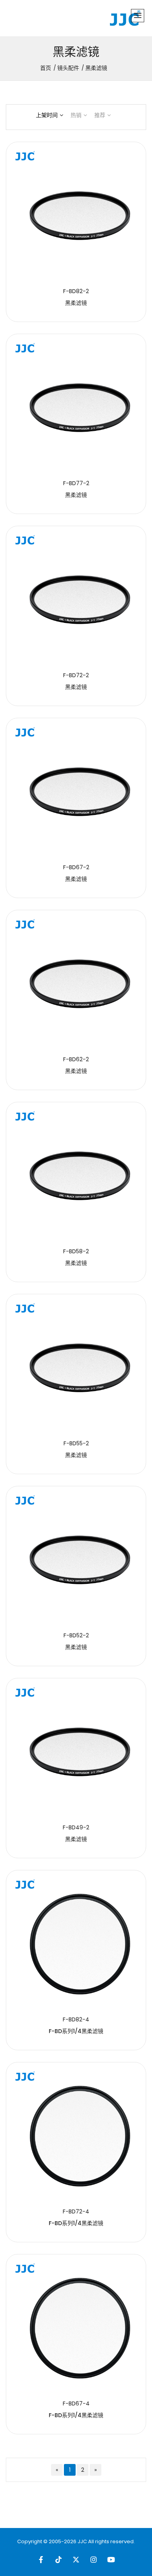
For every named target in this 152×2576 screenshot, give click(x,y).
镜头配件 (68, 68)
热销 (76, 115)
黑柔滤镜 (76, 303)
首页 (46, 68)
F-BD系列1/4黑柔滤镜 (76, 2031)
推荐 (100, 115)
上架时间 (47, 115)
